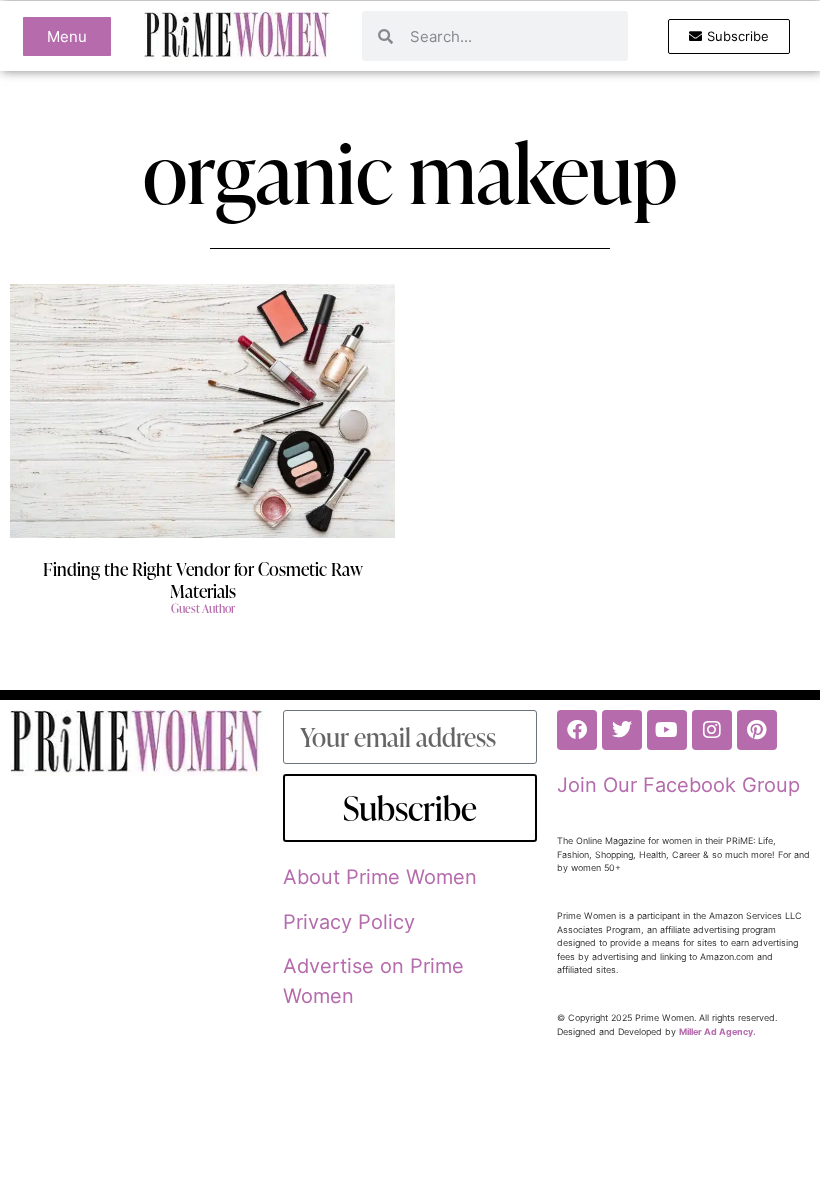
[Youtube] (667, 730)
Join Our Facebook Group (678, 785)
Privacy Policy (349, 922)
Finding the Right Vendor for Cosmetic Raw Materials (203, 579)
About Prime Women (380, 877)
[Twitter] (622, 730)
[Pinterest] (757, 730)
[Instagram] (712, 730)
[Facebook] (577, 730)
